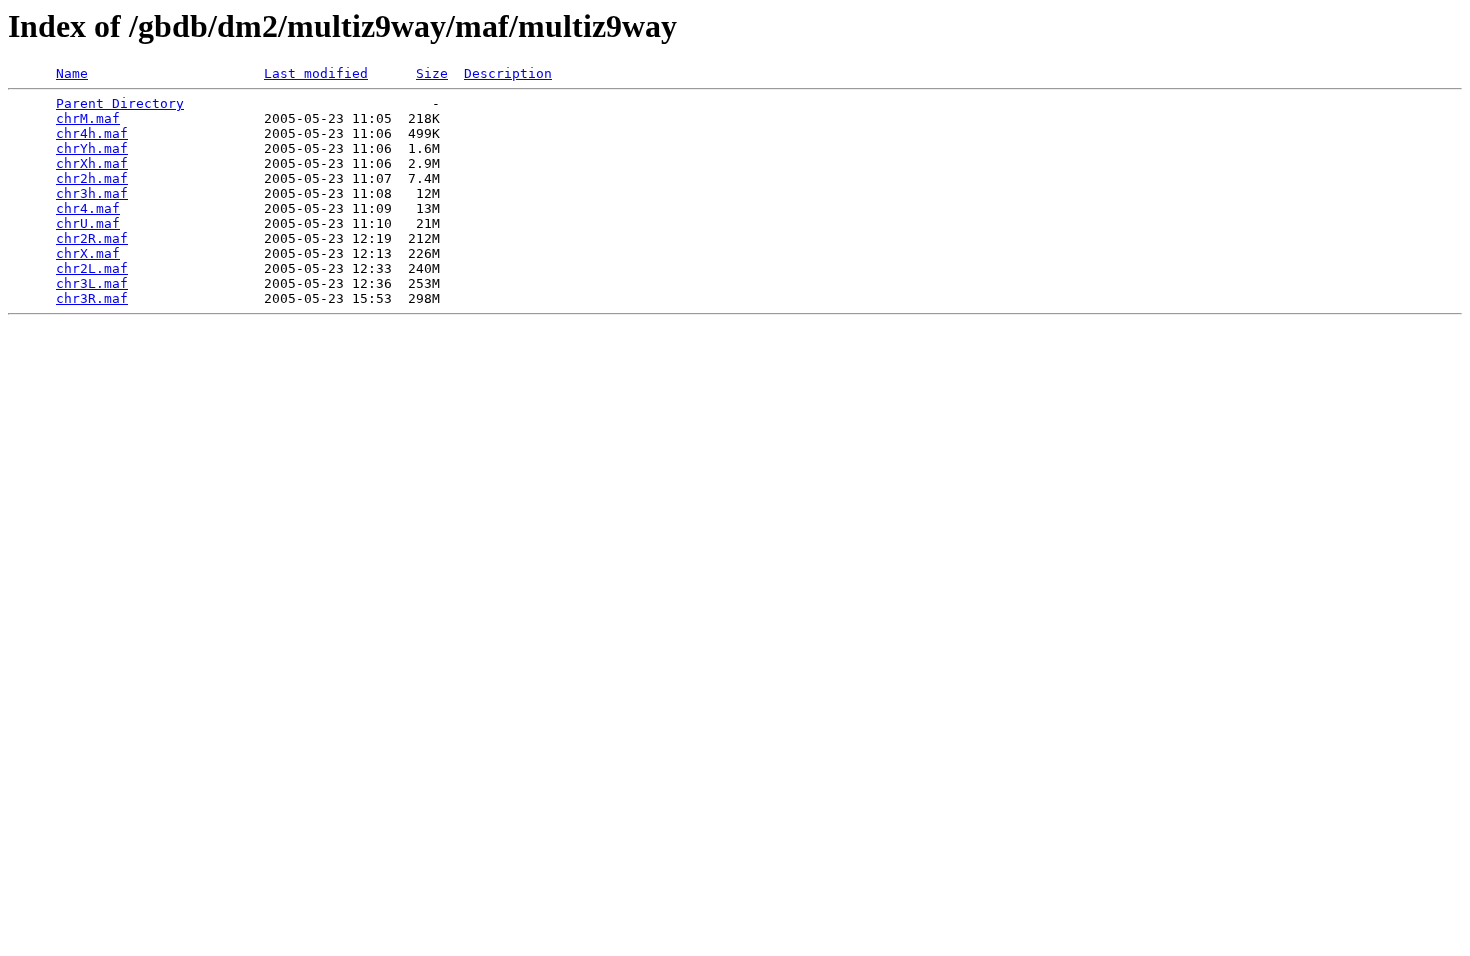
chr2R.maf (92, 238)
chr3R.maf (92, 298)
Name (72, 73)
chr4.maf (88, 208)
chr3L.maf (92, 283)
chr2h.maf (92, 178)
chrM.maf (88, 118)
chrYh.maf (92, 148)
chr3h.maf (92, 193)
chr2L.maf (92, 268)
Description (508, 73)
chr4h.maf (92, 133)
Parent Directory (120, 103)
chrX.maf (88, 253)
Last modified (316, 73)
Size (432, 73)
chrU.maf (88, 223)
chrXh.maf (92, 163)
